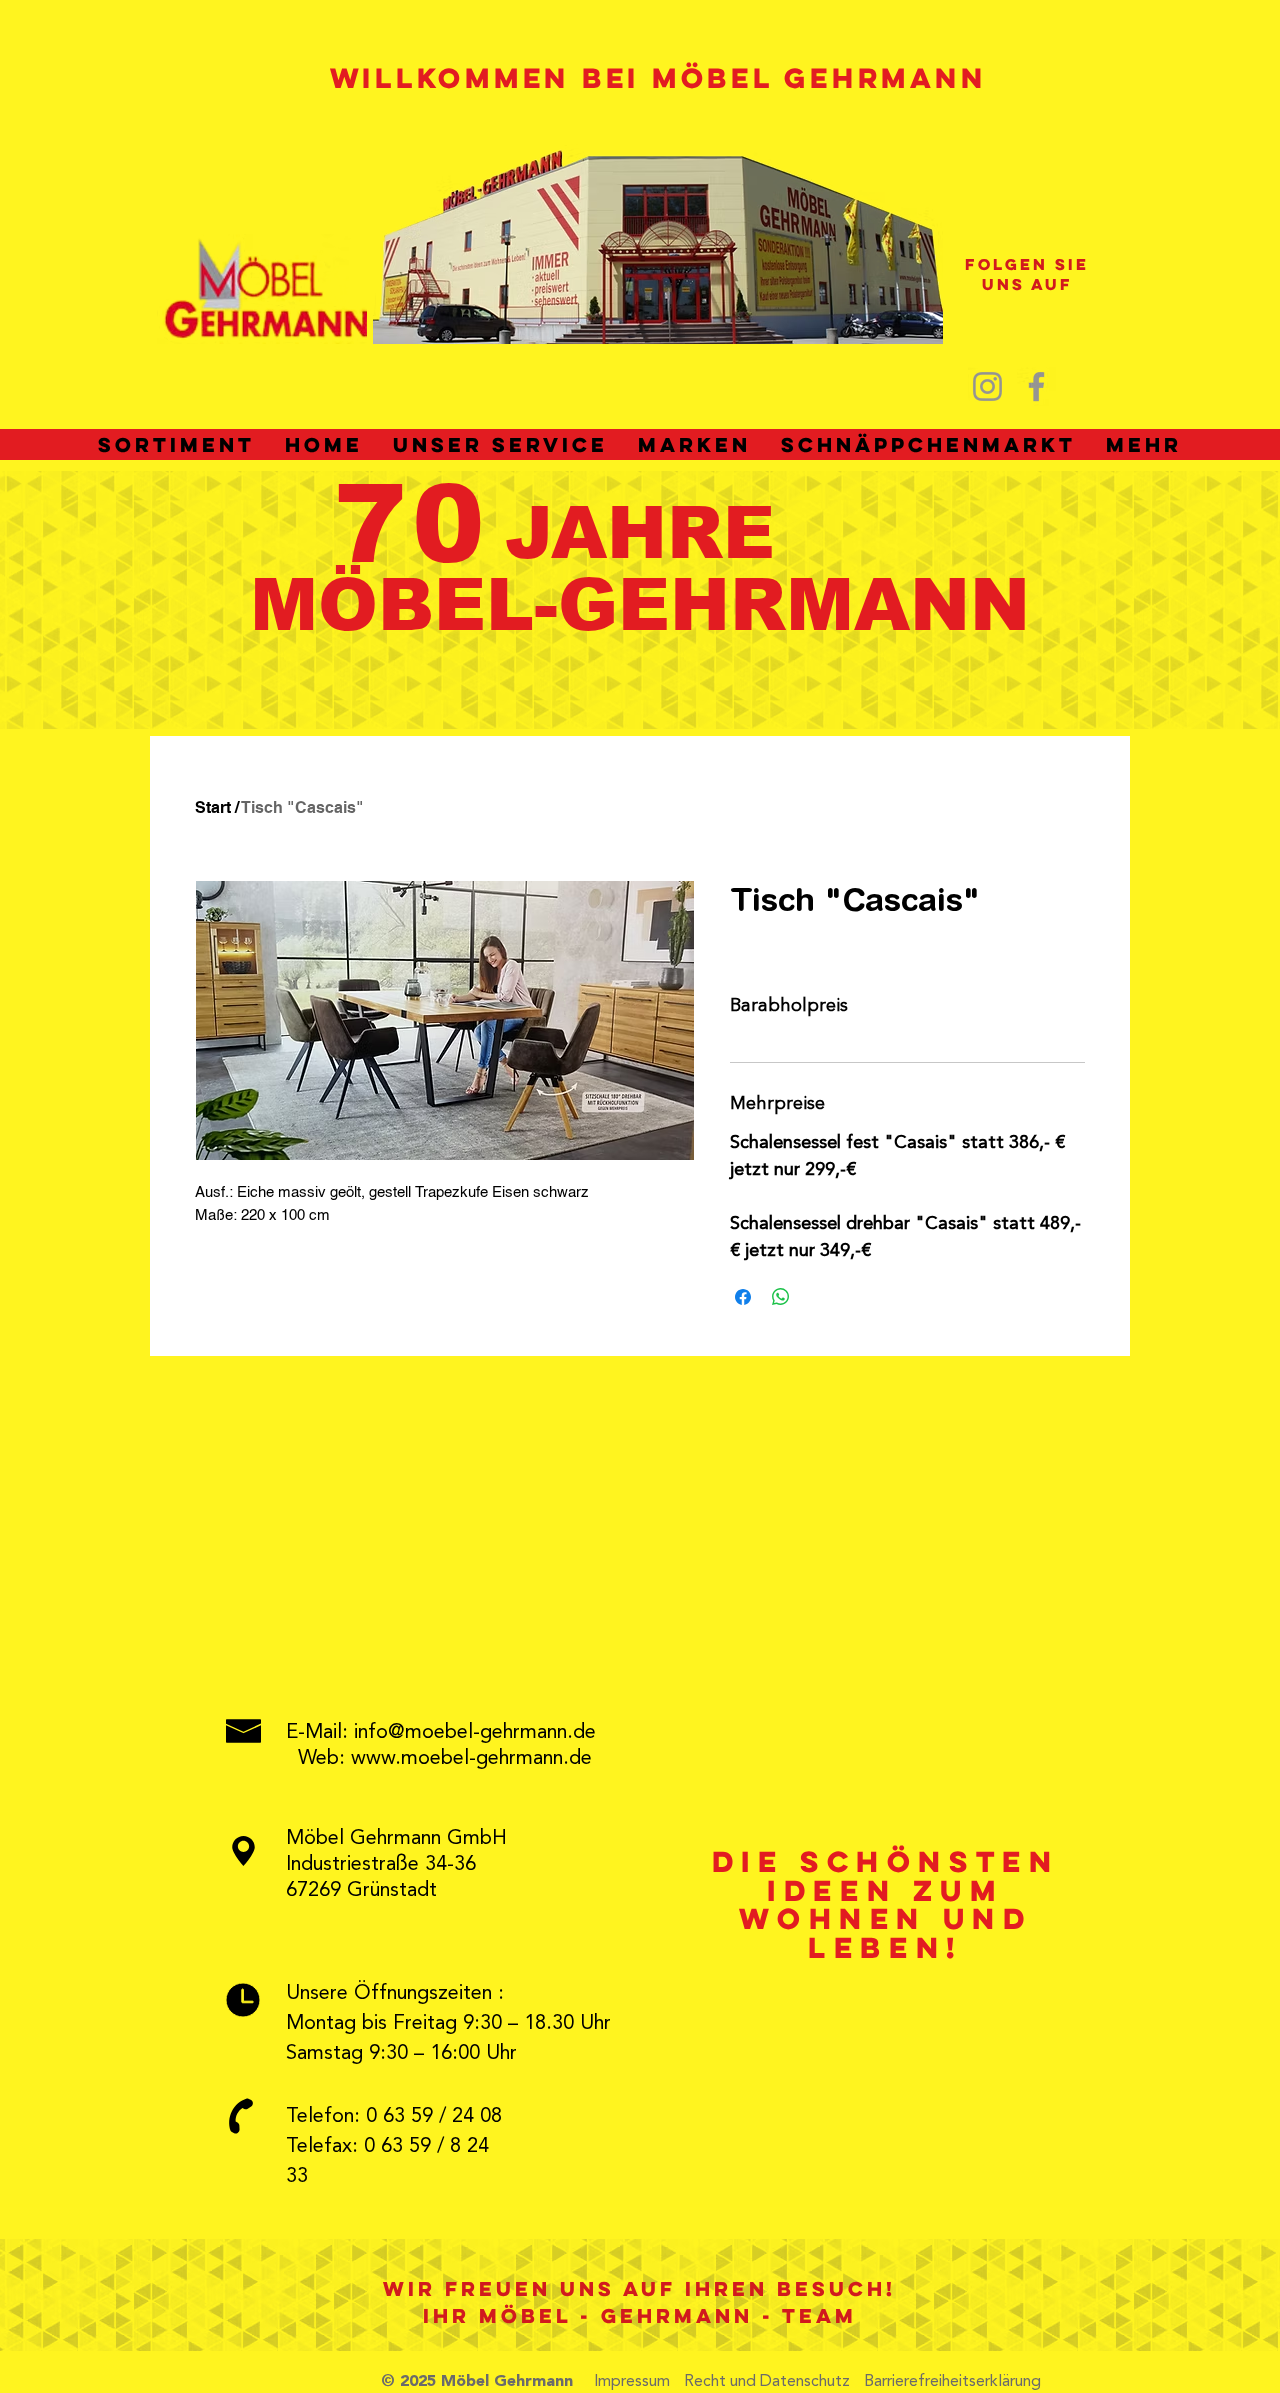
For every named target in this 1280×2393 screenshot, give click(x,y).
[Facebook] (1036, 386)
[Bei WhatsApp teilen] (781, 1297)
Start (213, 807)
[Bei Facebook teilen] (743, 1297)
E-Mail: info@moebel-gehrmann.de (441, 1733)
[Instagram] (987, 386)
